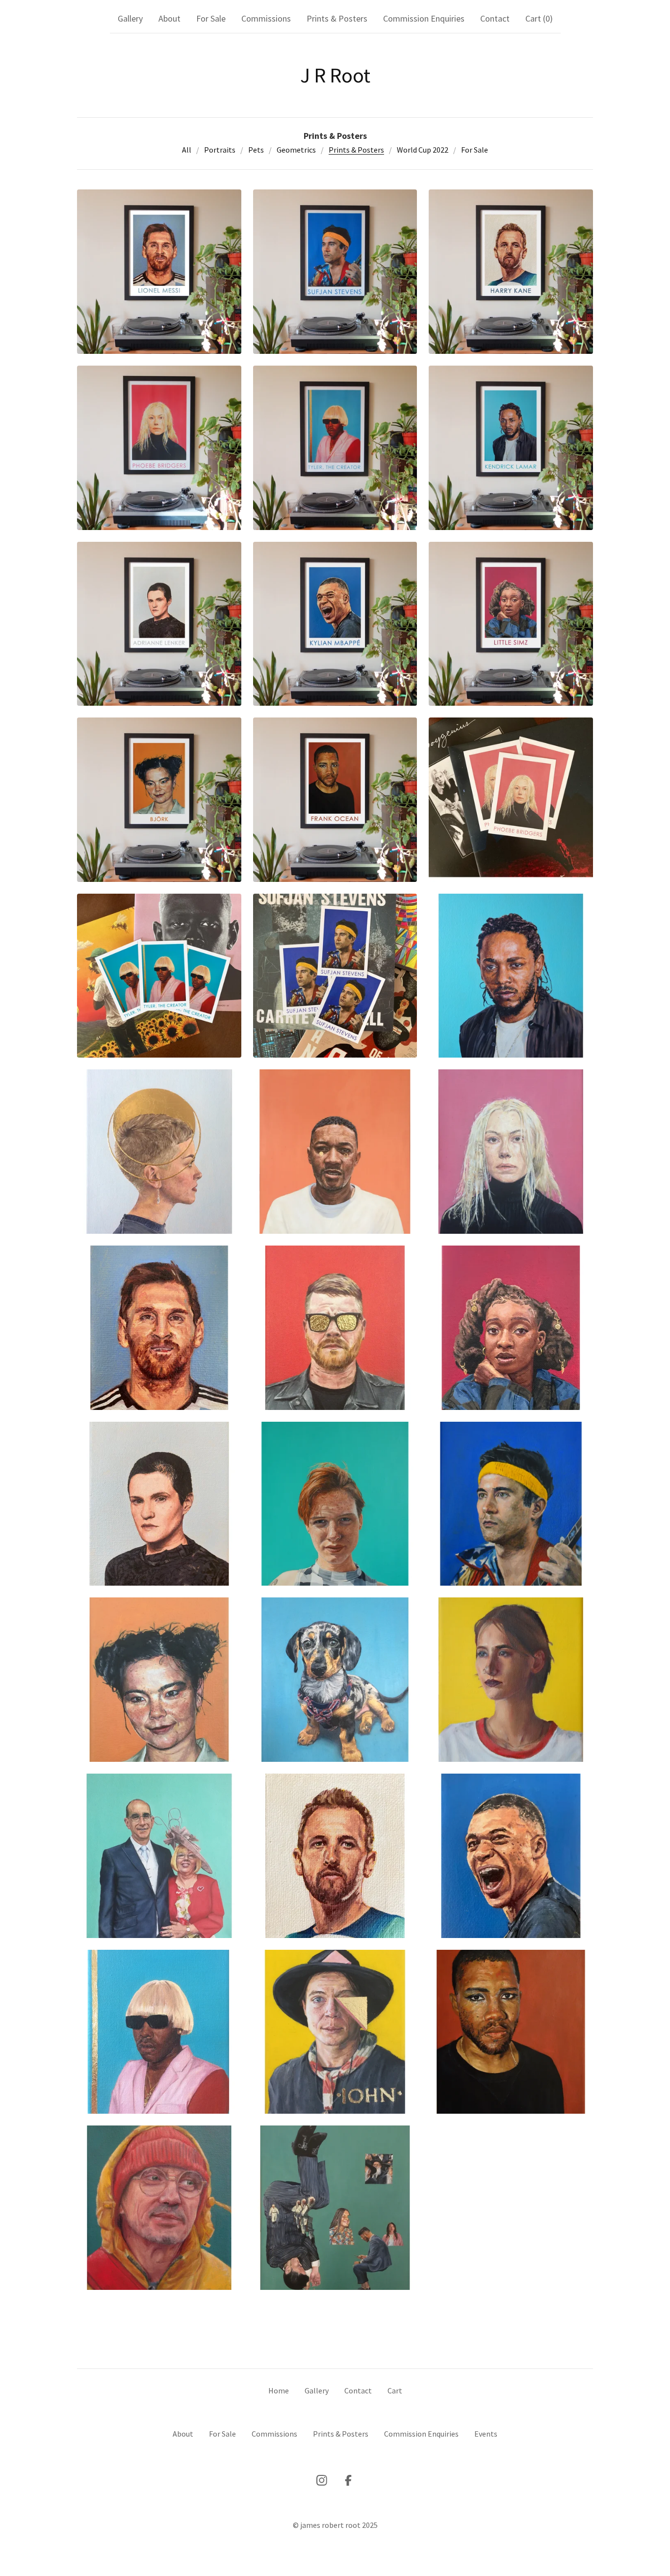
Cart (395, 2390)
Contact (495, 18)
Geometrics (296, 150)
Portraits (220, 150)
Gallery (130, 18)
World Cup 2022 (423, 150)
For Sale (211, 18)
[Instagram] (322, 2480)
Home (279, 2390)
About (169, 18)
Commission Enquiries (424, 18)
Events (486, 2434)
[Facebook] (348, 2480)
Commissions (266, 18)
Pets (256, 150)
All (187, 150)
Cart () (539, 18)
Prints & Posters (337, 18)
